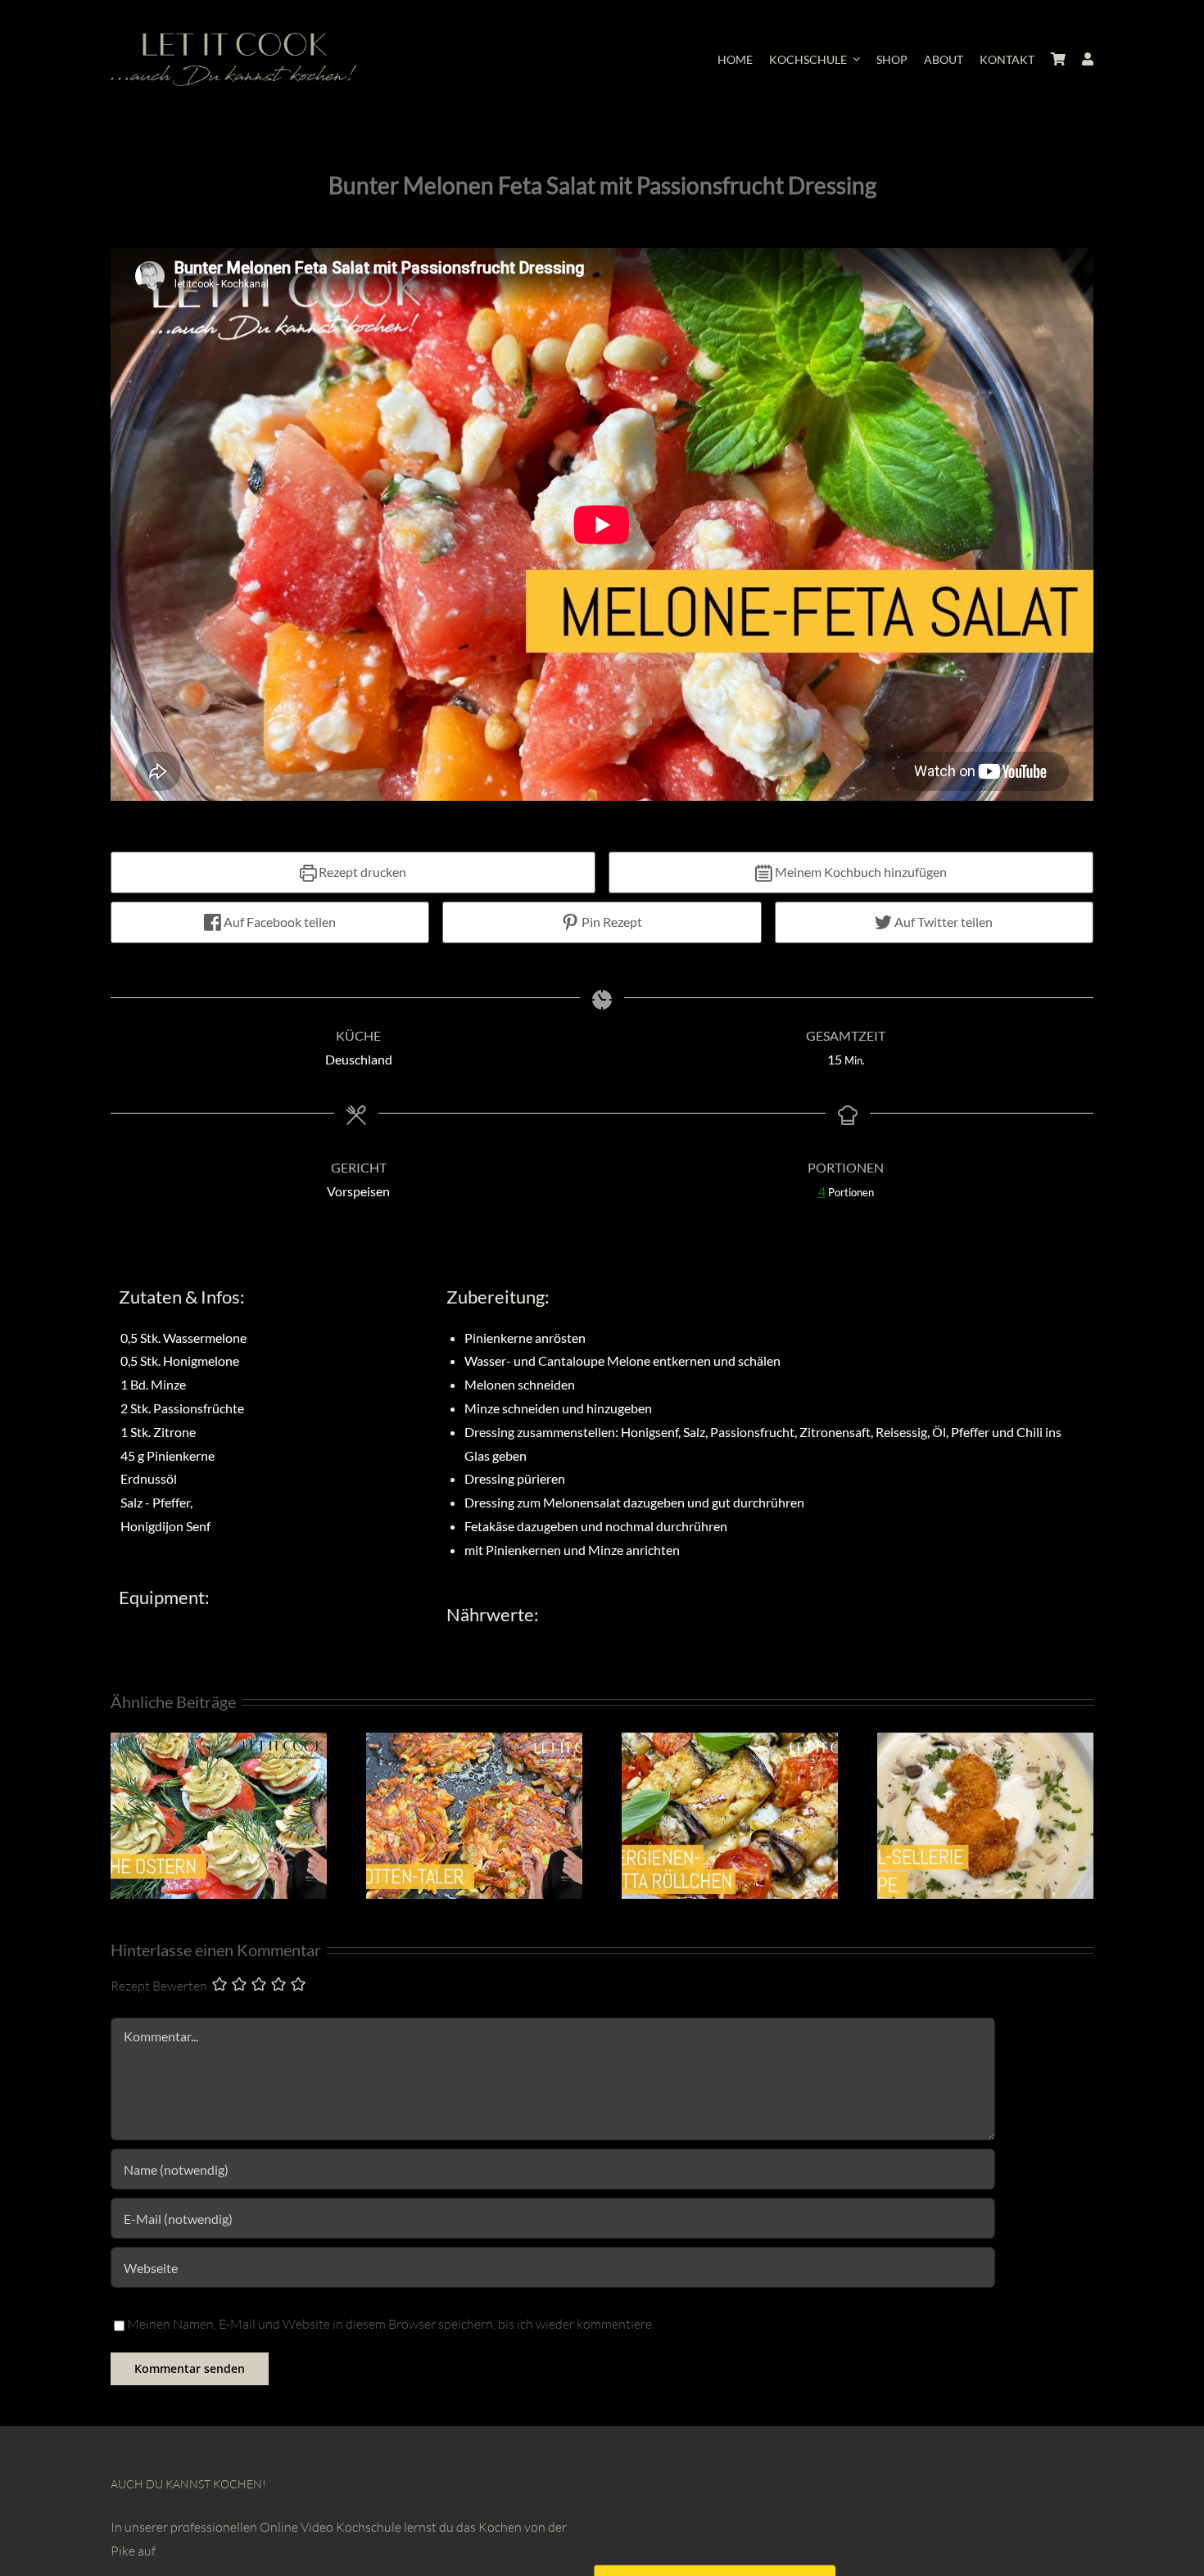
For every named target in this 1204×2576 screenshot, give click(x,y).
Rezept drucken (361, 872)
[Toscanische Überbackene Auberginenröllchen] (730, 1741)
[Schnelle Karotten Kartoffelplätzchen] (474, 1741)
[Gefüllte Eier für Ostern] (219, 1741)
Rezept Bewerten (159, 1986)
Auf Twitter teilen (942, 922)
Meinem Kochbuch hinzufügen (860, 872)
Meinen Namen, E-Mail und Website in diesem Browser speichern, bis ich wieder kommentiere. (391, 2324)
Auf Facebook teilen (278, 922)
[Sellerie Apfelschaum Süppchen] (985, 1741)
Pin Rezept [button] (611, 922)
